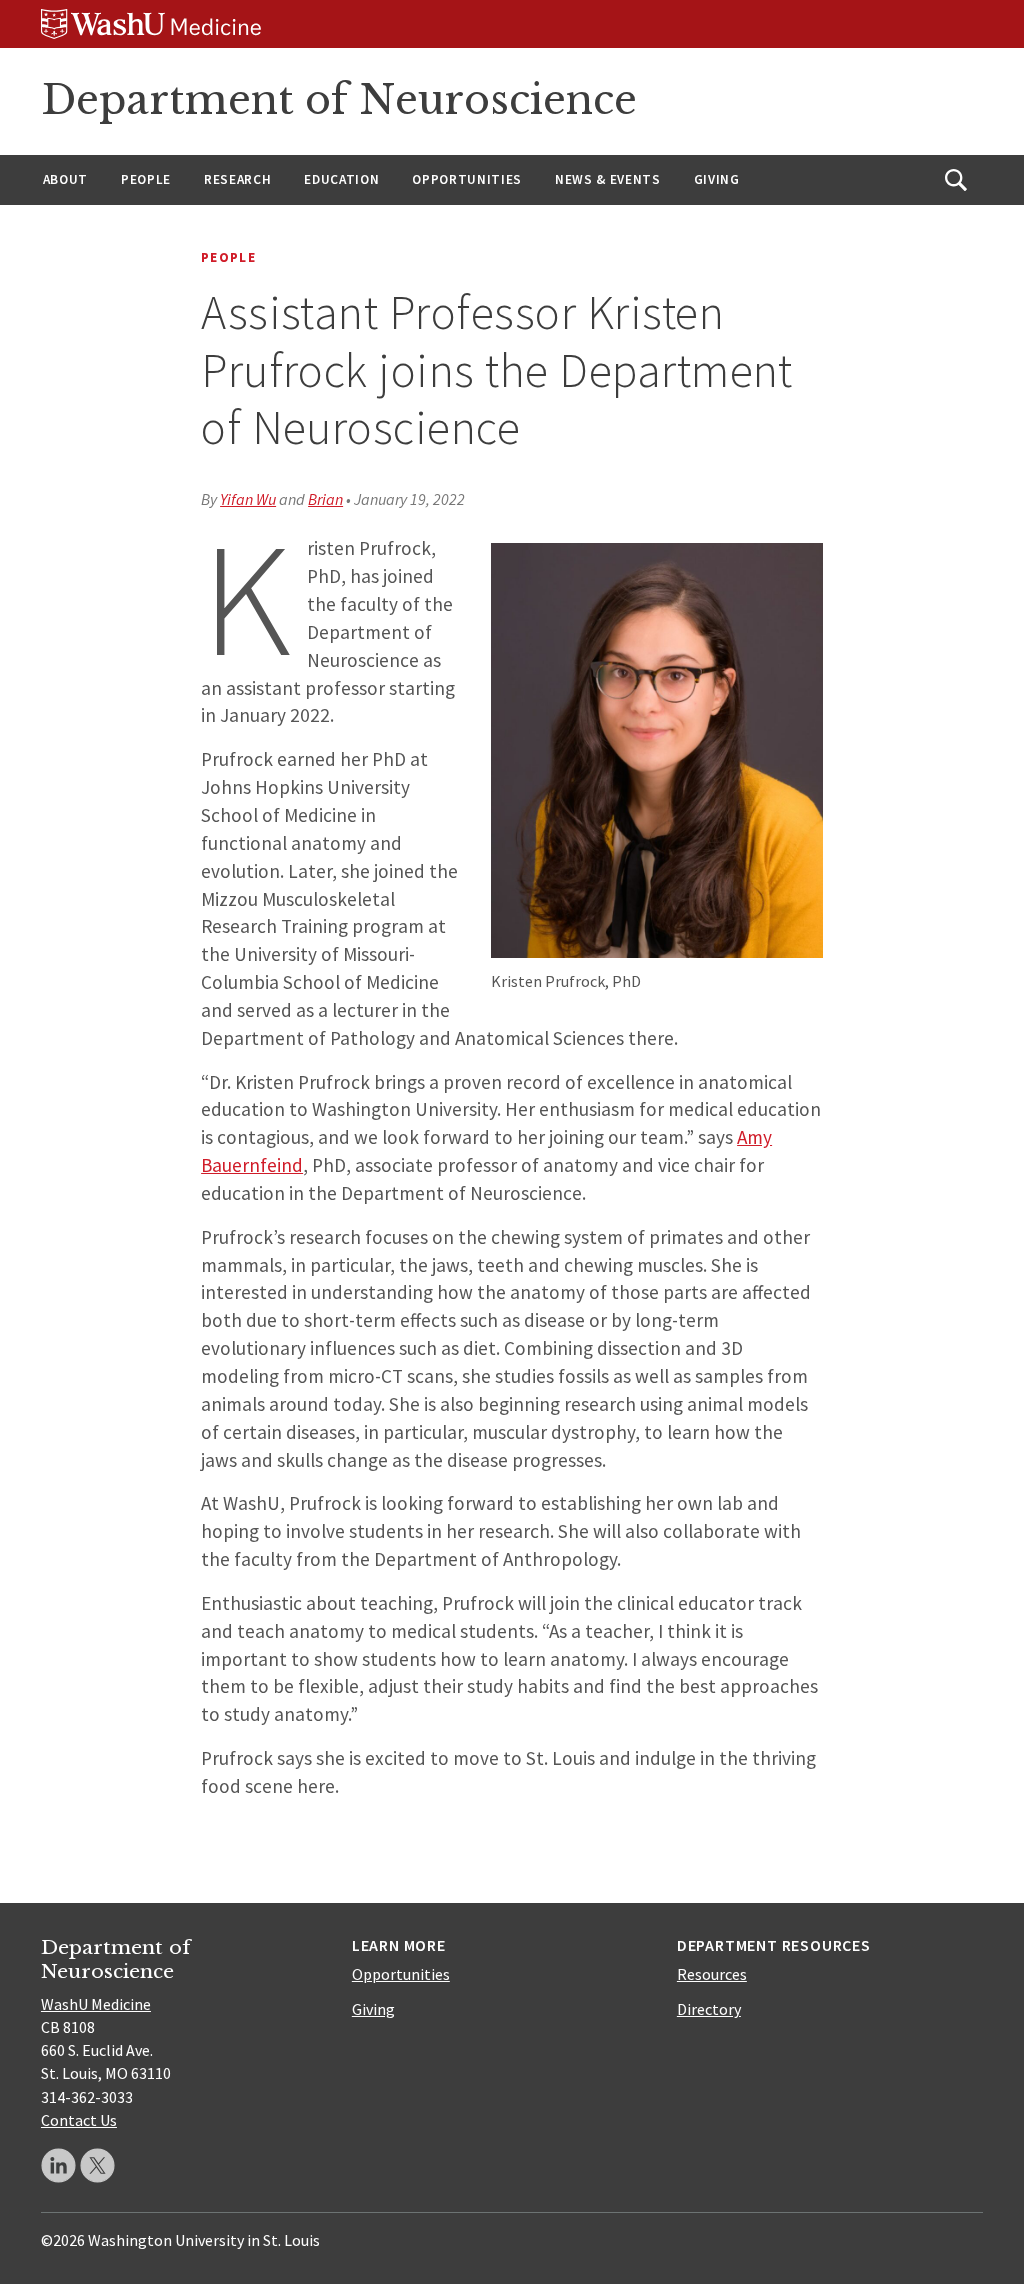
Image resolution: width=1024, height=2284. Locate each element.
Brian (325, 499)
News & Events (608, 179)
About (65, 179)
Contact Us (79, 2120)
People (146, 179)
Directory (709, 2009)
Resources (712, 1974)
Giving (717, 179)
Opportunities (467, 179)
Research (237, 179)
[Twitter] (97, 2165)
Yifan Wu (248, 499)
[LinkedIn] (58, 2165)
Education (341, 179)
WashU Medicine (96, 2004)
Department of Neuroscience (339, 100)
